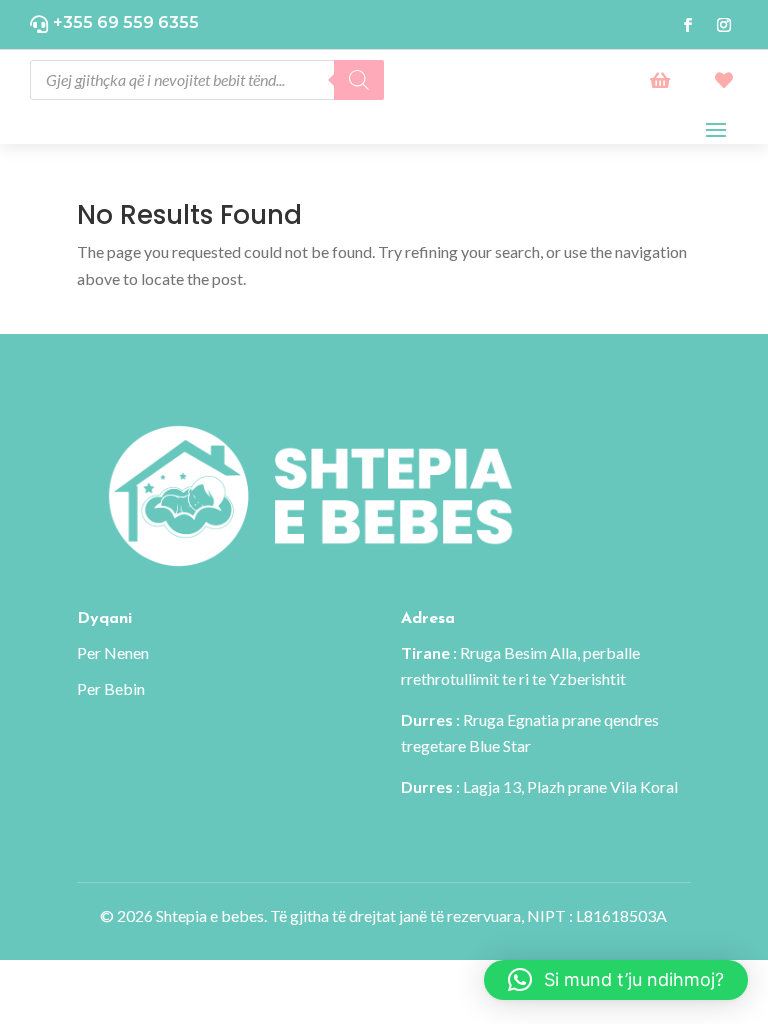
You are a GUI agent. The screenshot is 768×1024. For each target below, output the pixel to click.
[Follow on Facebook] (688, 25)
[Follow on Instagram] (724, 25)
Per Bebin (111, 688)
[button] (616, 980)
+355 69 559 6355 (126, 22)
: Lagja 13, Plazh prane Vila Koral (539, 786)
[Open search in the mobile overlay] (207, 80)
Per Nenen (113, 652)
